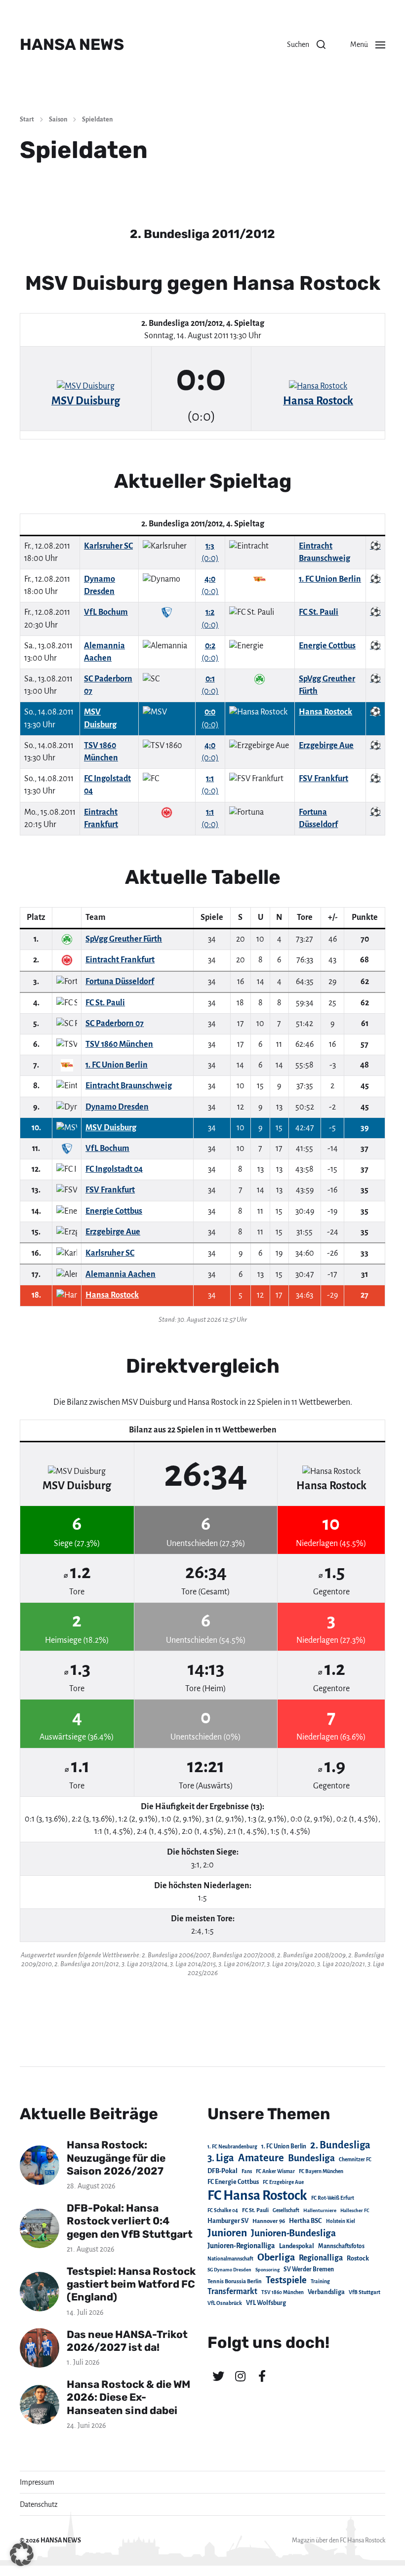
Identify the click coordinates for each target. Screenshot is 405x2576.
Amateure (261, 2158)
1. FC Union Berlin (284, 2146)
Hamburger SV (228, 2221)
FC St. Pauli (255, 2210)
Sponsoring (267, 2270)
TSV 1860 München (283, 2292)
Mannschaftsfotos (341, 2246)
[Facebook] (262, 2376)
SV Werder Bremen (309, 2269)
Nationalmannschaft (230, 2259)
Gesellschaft (286, 2210)
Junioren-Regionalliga (241, 2246)
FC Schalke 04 (223, 2210)
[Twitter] (218, 2376)
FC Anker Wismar (275, 2171)
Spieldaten (97, 119)
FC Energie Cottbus (233, 2182)
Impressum (37, 2482)
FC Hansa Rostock (257, 2196)
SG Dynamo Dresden (229, 2270)
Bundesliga (311, 2158)
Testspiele (286, 2280)
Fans (247, 2171)
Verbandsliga (326, 2292)
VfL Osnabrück (225, 2303)
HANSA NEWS (72, 44)
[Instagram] (240, 2376)
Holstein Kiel (341, 2221)
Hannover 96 (269, 2221)
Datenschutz (39, 2504)
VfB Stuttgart (364, 2292)
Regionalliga (321, 2258)
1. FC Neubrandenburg (232, 2147)
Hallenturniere (320, 2210)
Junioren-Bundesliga (293, 2233)
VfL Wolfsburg (266, 2303)
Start (27, 119)
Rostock (358, 2259)
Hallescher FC (355, 2210)
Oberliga (276, 2257)
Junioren (227, 2233)
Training (320, 2281)
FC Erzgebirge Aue (283, 2182)
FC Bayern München (321, 2171)
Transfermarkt (232, 2291)
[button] (306, 44)
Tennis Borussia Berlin (235, 2281)
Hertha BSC (305, 2221)
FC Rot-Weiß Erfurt (333, 2198)
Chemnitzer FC (355, 2160)
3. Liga (221, 2158)
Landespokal (297, 2246)
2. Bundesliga (340, 2145)
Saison (58, 119)
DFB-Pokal (223, 2171)
